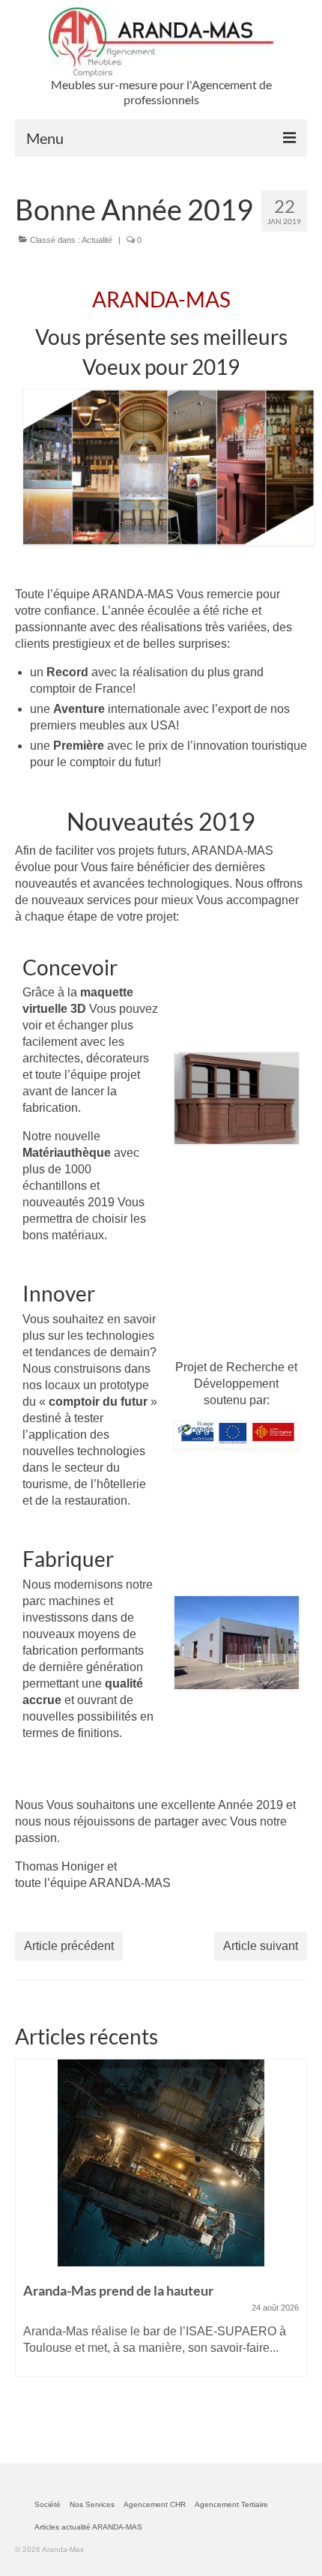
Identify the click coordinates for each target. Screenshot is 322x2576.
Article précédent (69, 1946)
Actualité (97, 240)
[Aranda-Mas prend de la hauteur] (161, 2163)
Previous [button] (28, 2242)
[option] (161, 2225)
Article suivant (261, 1946)
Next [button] (294, 2242)
